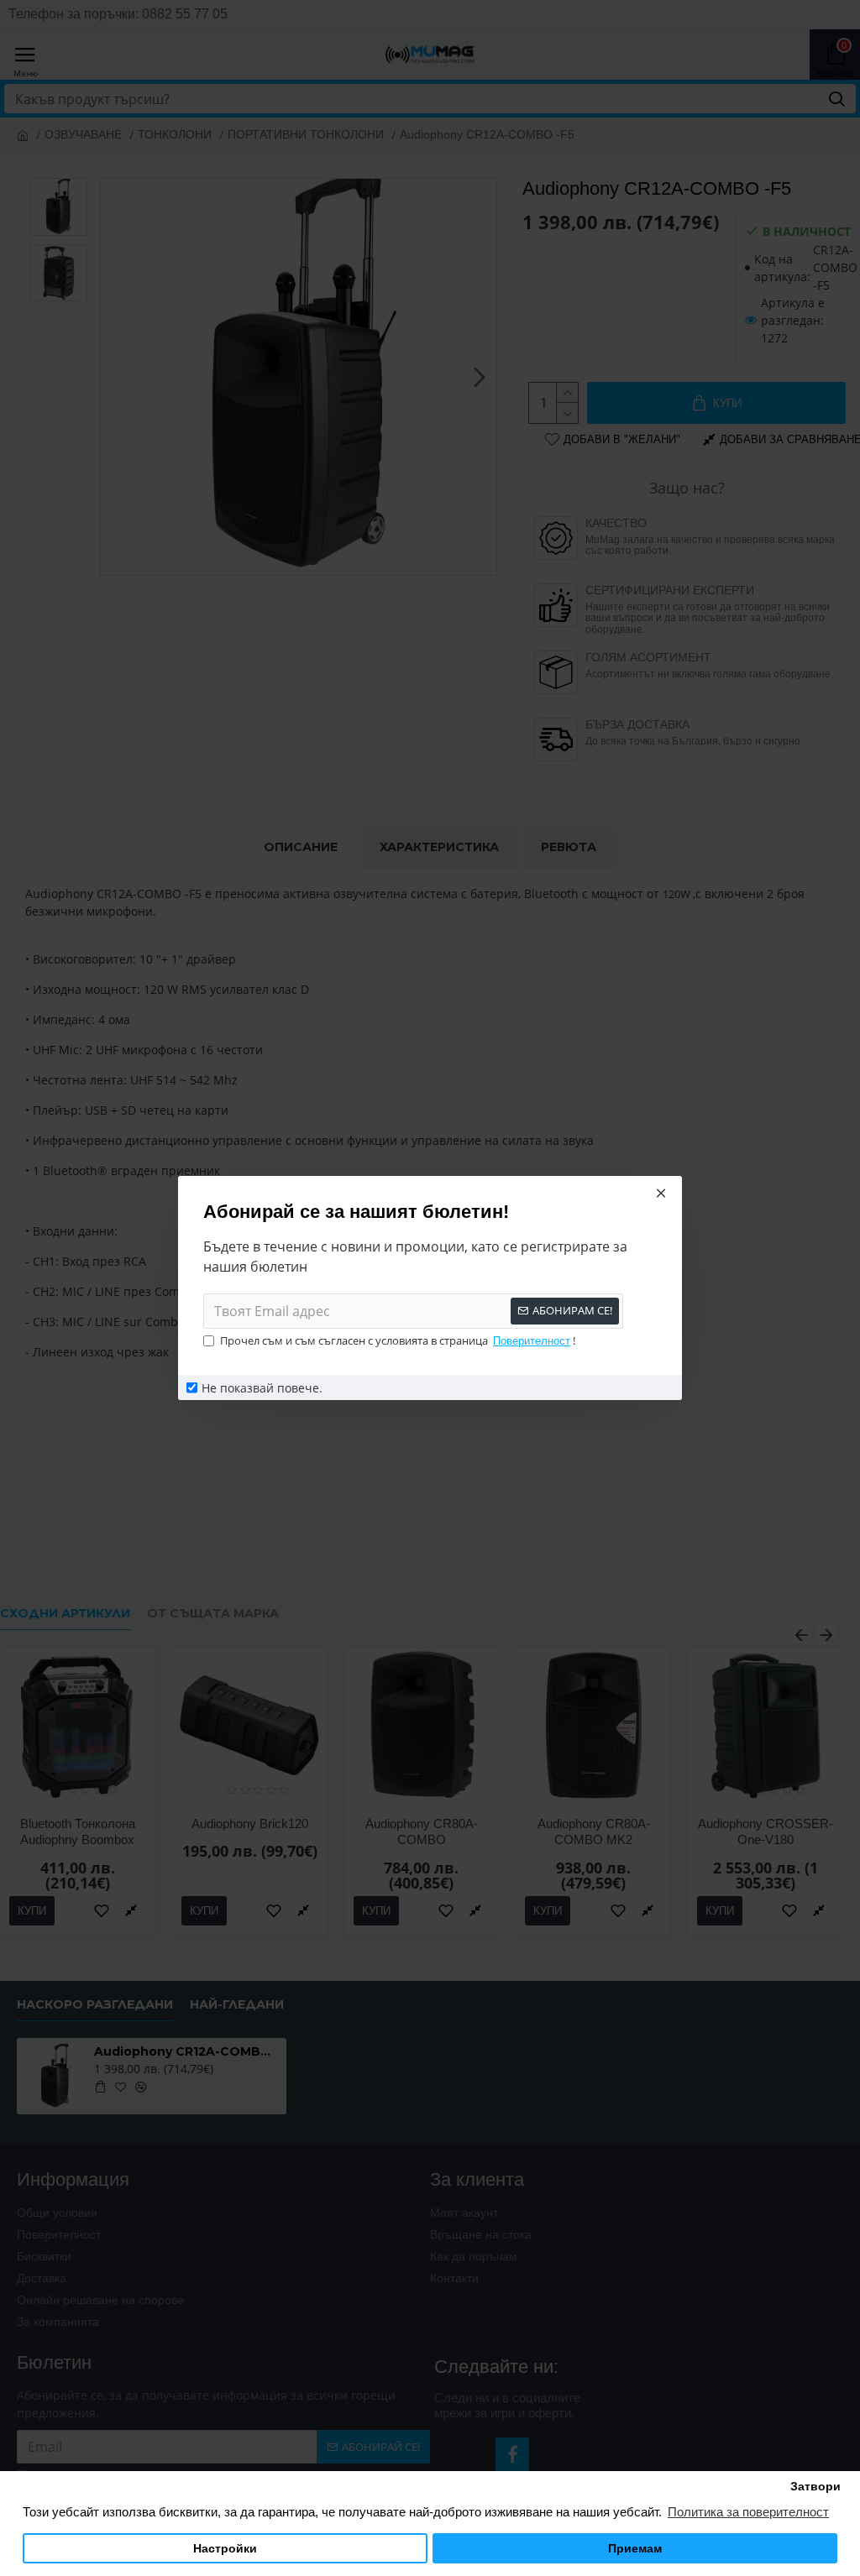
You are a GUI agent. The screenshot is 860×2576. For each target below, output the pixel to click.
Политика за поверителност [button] (748, 2512)
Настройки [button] (225, 2549)
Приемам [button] (635, 2549)
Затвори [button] (815, 2487)
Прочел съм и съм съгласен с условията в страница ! (398, 1340)
